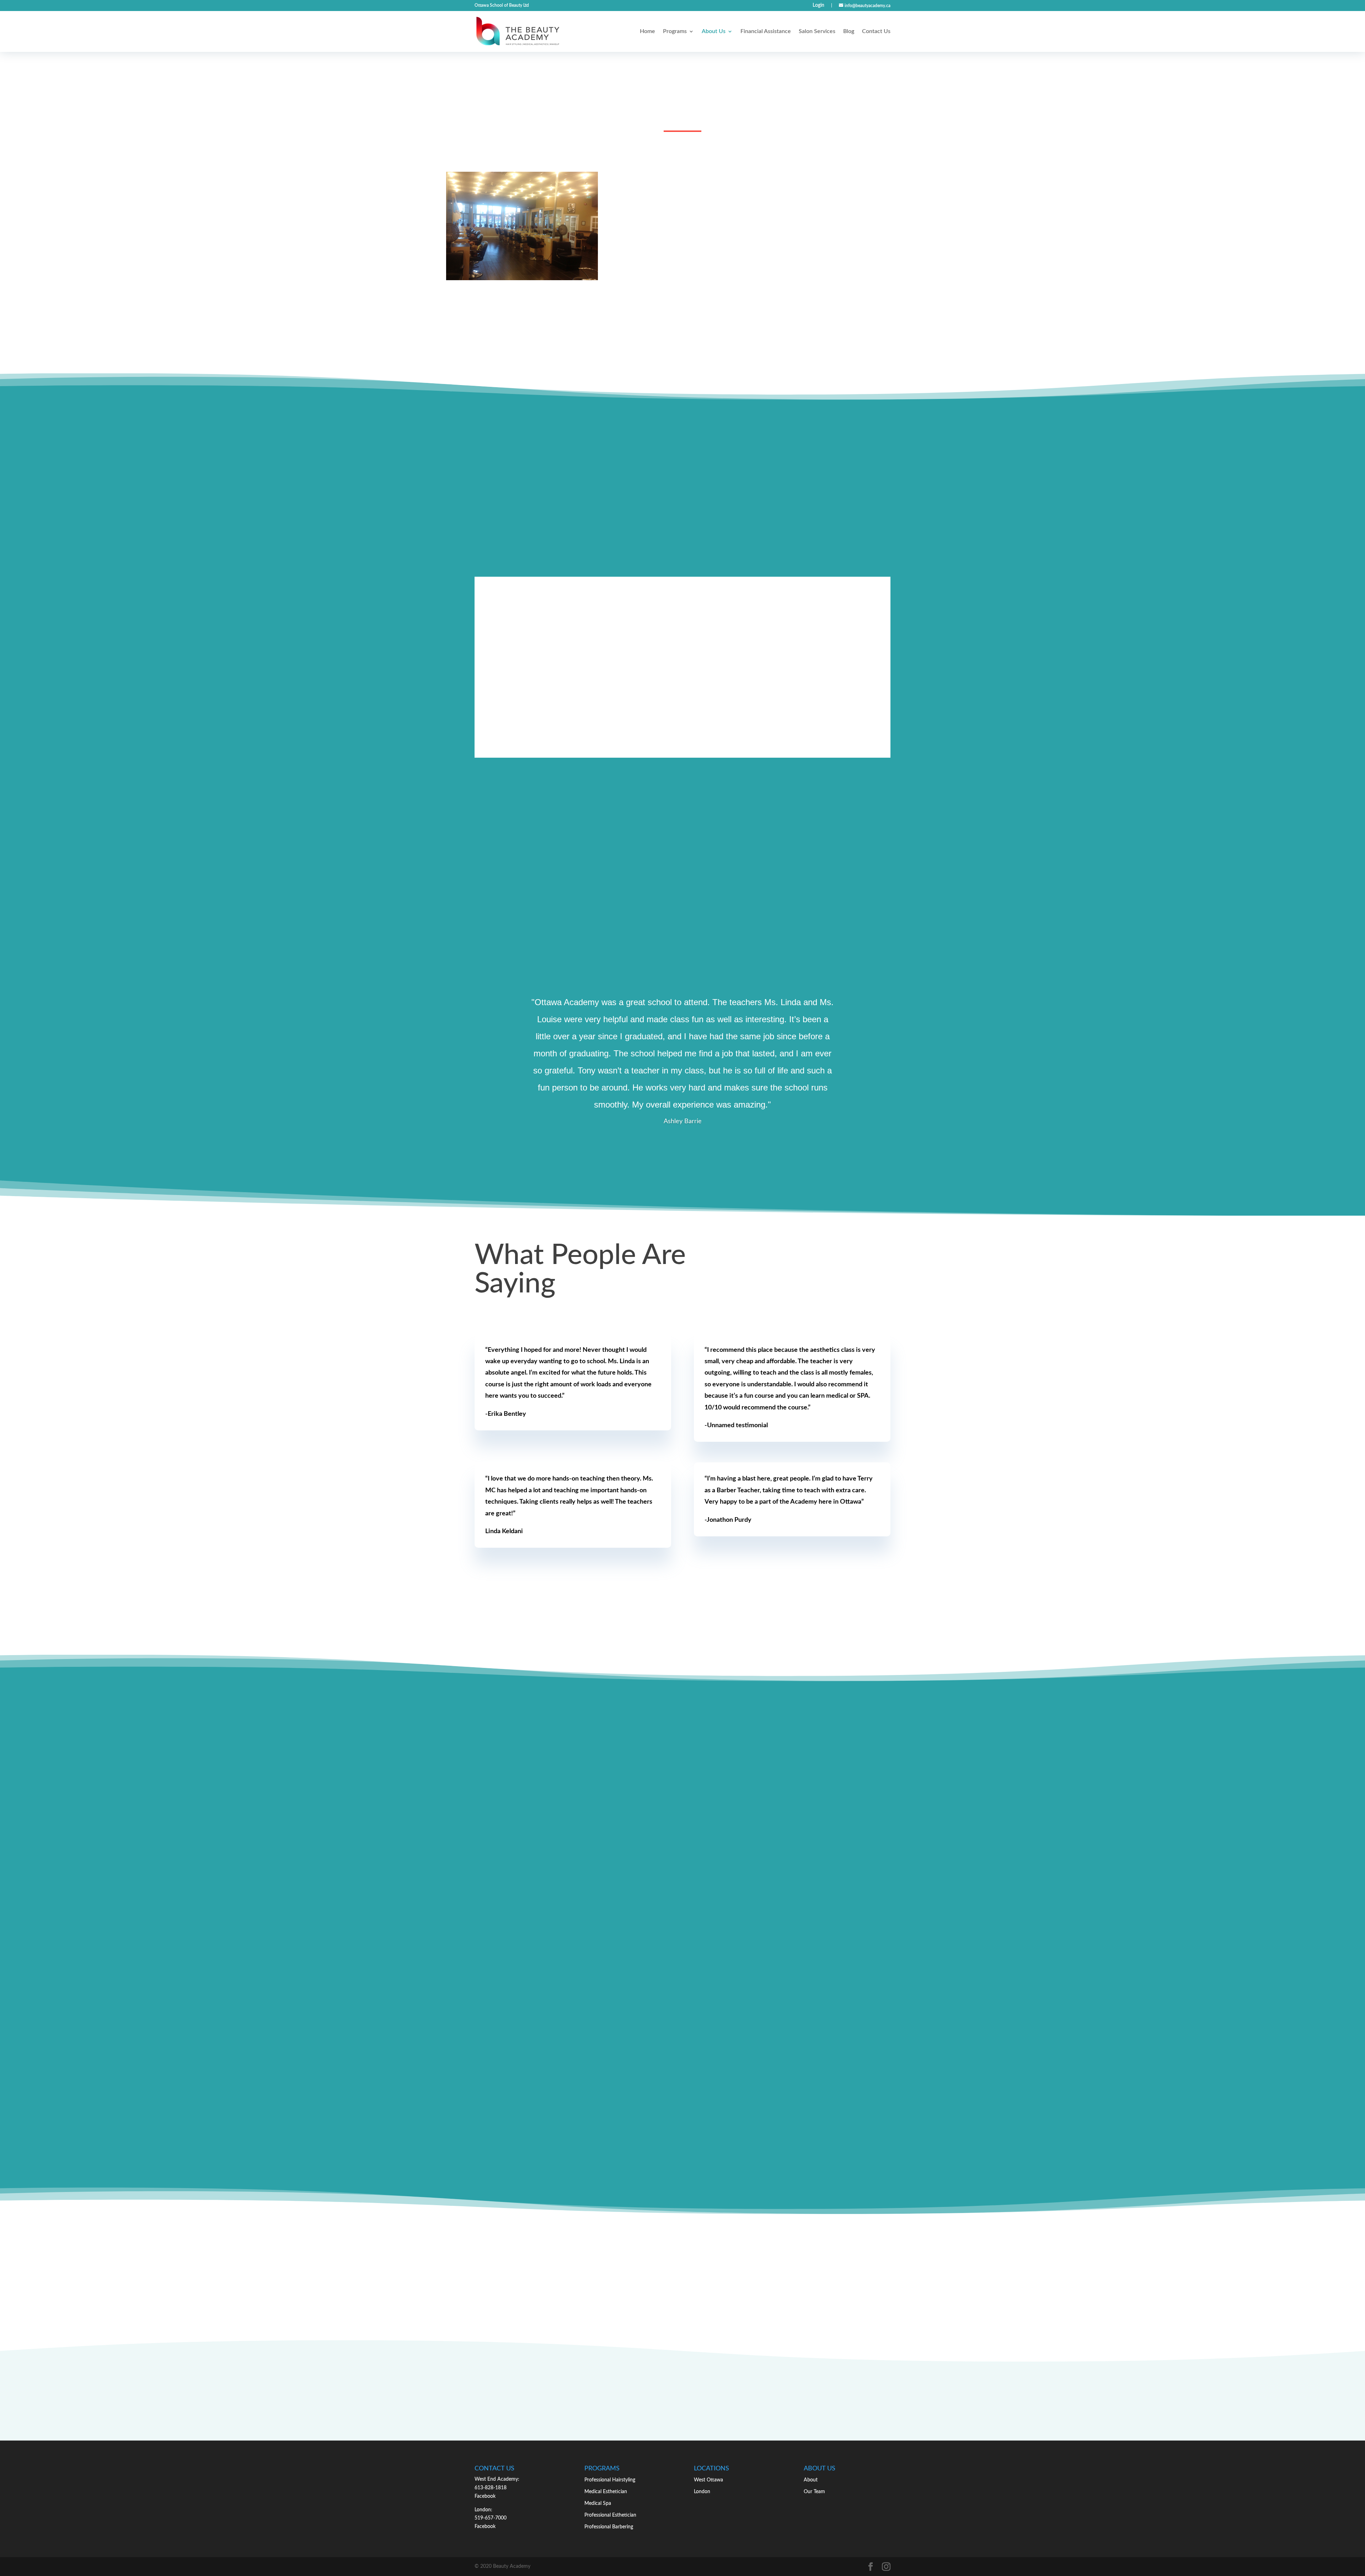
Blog (849, 31)
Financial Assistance (766, 31)
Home (647, 31)
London (702, 2492)
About (811, 2480)
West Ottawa (708, 2480)
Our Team (814, 2492)
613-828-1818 (491, 2488)
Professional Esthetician (610, 2515)
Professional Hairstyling (610, 2480)
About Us (714, 31)
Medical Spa (598, 2503)
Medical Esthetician (606, 2492)
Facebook (485, 2496)
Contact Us (876, 31)
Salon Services (817, 31)
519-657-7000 (491, 2518)
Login (818, 5)
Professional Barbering (609, 2527)
